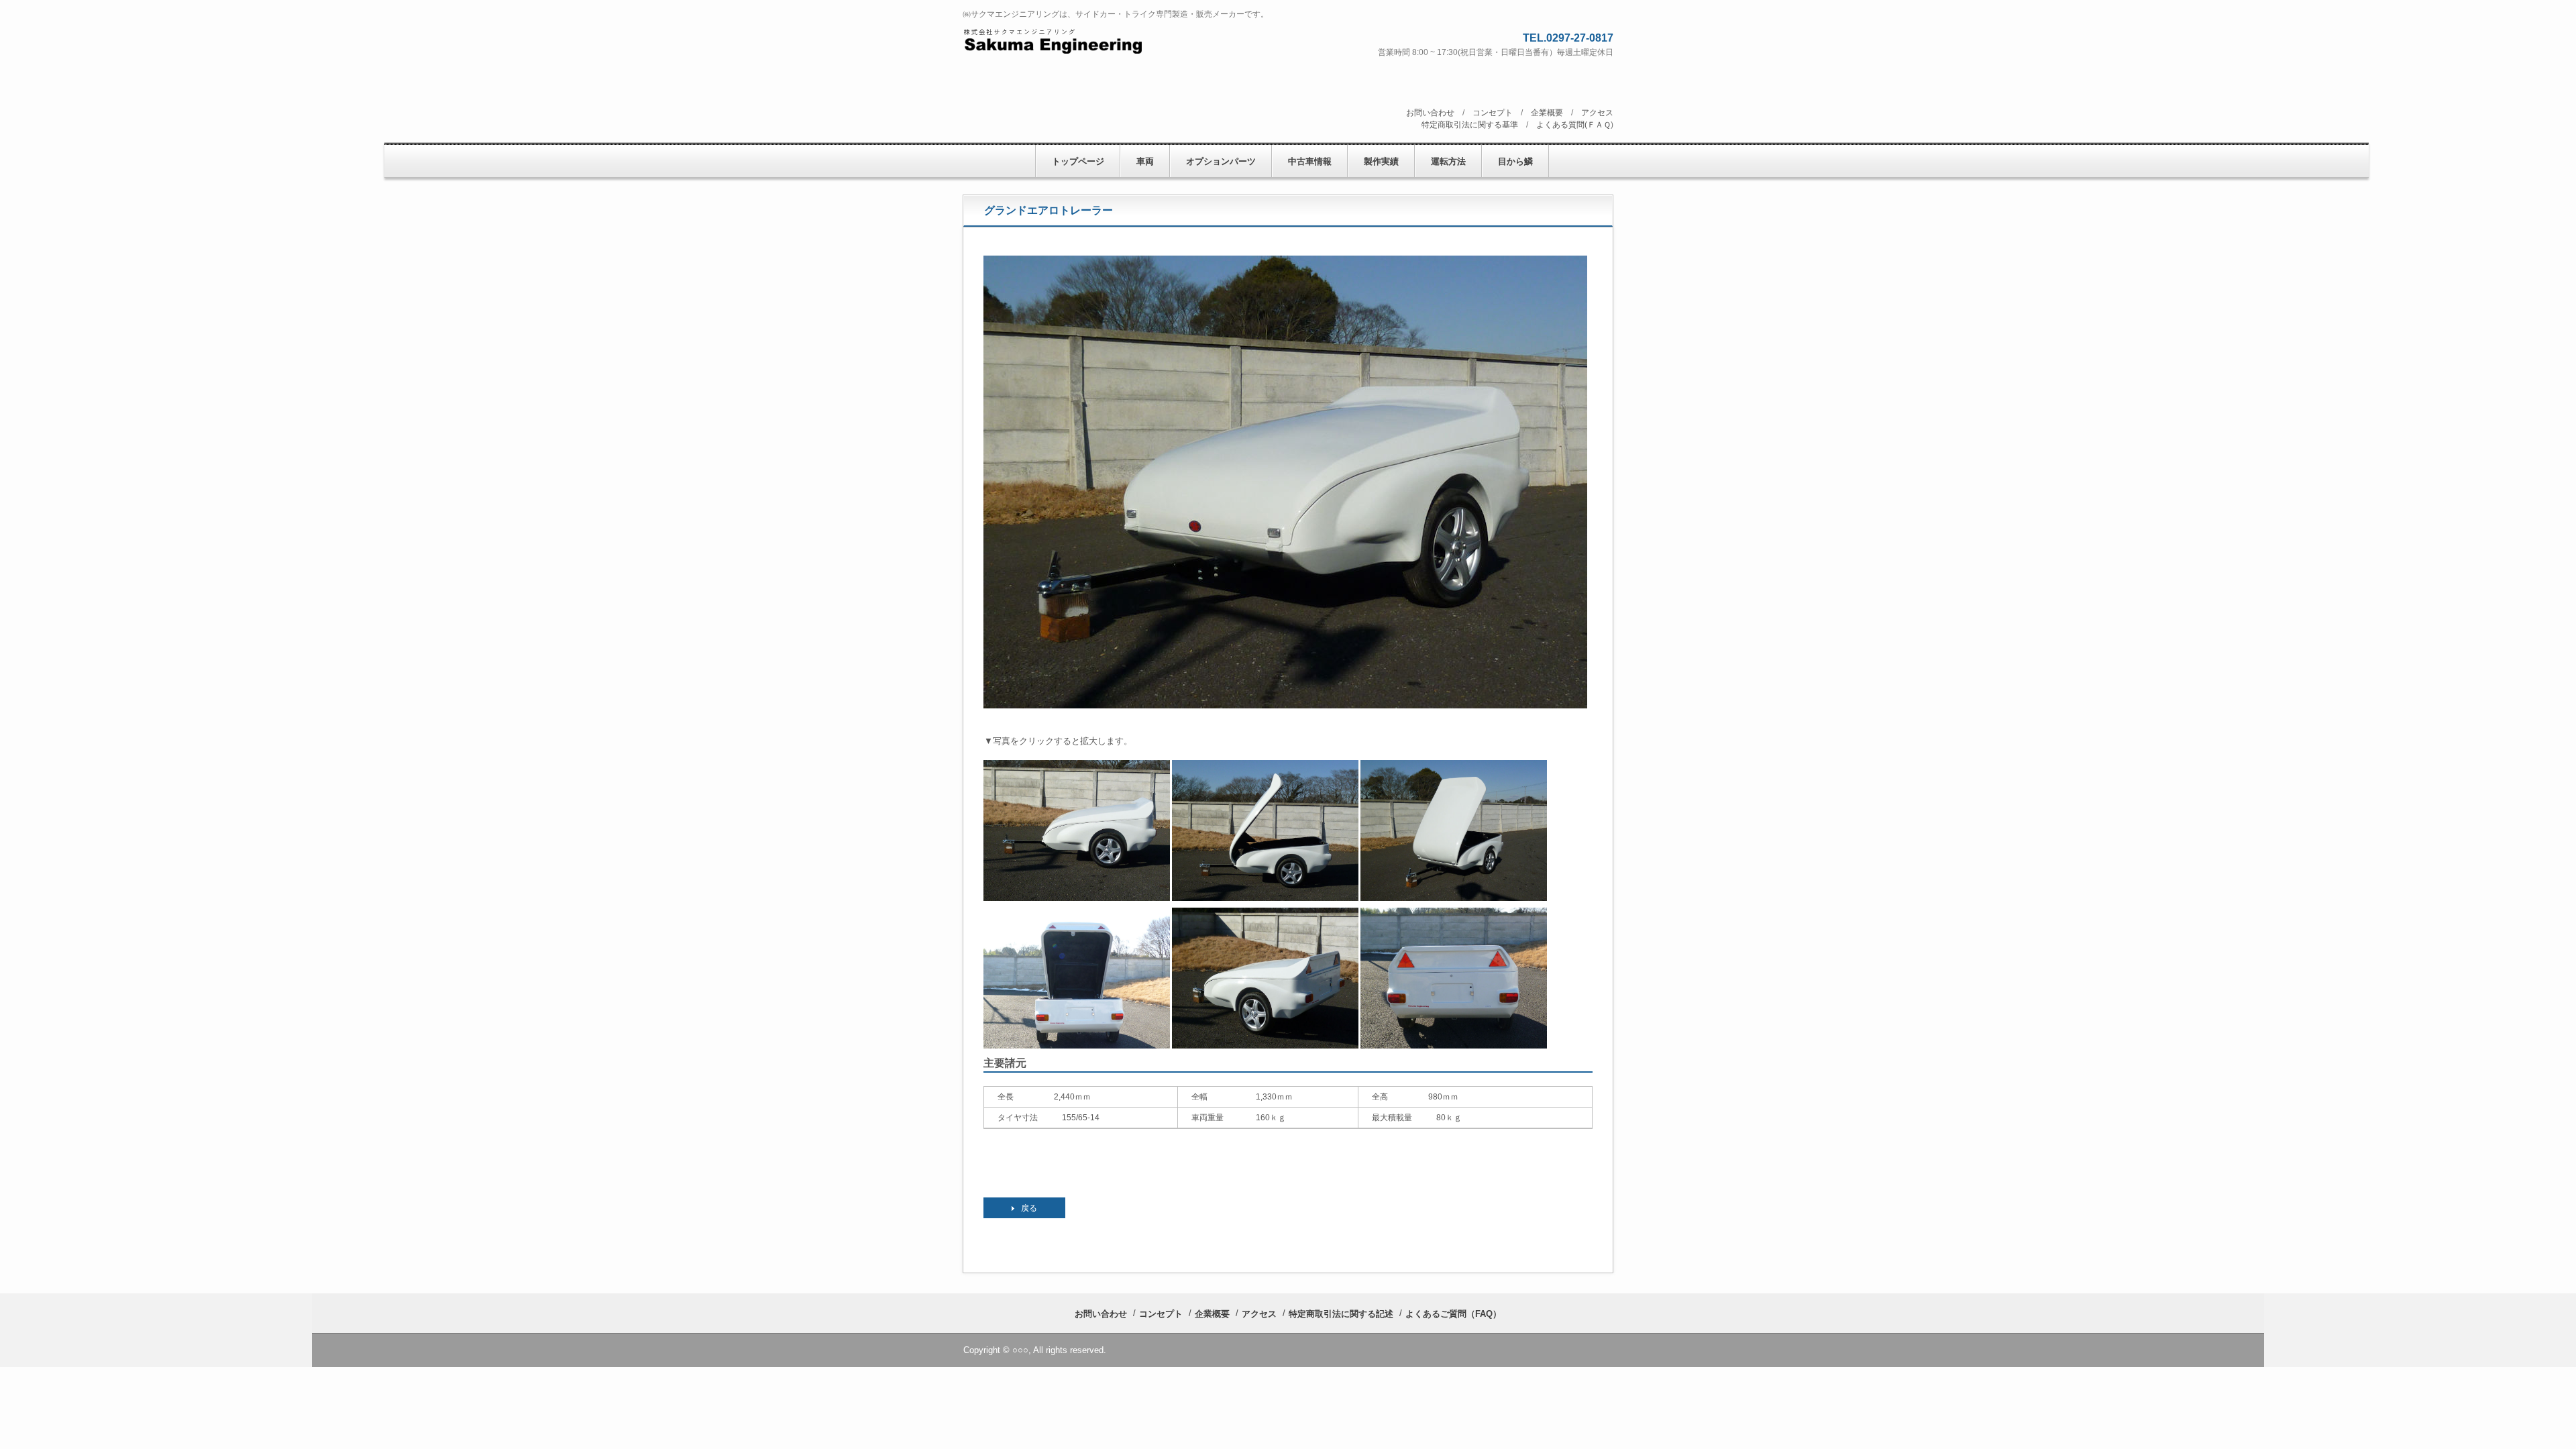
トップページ (1078, 161)
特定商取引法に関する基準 (1470, 125)
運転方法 (1448, 161)
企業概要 (1547, 113)
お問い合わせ (1430, 113)
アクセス (1597, 113)
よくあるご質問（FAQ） (1453, 1314)
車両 (1145, 161)
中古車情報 (1310, 161)
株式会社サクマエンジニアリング (1108, 41)
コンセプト (1493, 113)
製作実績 (1381, 161)
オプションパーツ (1221, 161)
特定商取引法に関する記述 (1341, 1314)
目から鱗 (1515, 161)
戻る (1029, 1208)
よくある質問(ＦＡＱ (1573, 125)
